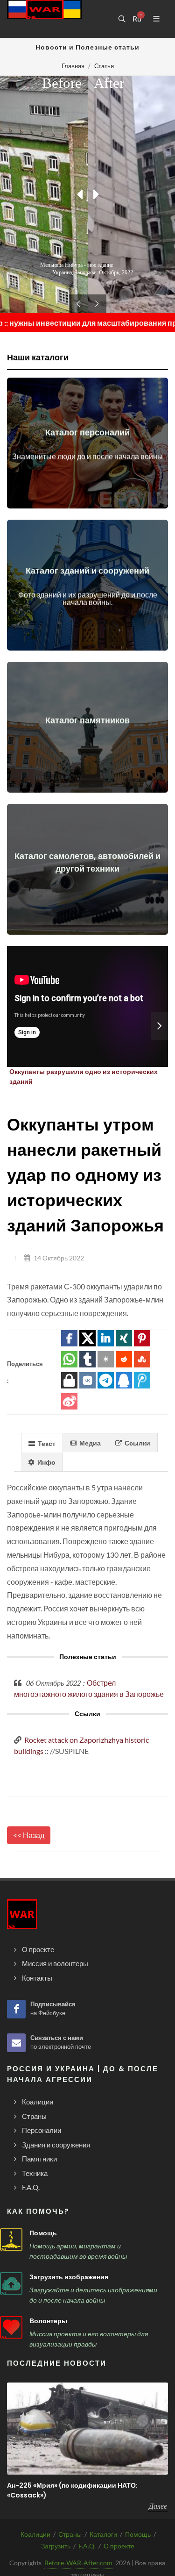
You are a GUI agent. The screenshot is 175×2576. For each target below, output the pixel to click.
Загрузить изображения (69, 2277)
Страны (70, 2534)
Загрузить (56, 2546)
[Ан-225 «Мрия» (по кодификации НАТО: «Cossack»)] (87, 2429)
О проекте (119, 2546)
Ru (137, 19)
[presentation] (160, 1026)
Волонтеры (48, 2321)
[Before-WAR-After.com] (44, 19)
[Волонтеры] (11, 2327)
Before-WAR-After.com (78, 2563)
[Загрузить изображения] (11, 2283)
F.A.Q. (87, 2546)
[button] (69, 1338)
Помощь (43, 2233)
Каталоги (103, 2534)
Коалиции (35, 2534)
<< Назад (29, 1835)
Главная (73, 66)
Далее (158, 2506)
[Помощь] (11, 2240)
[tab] (42, 1442)
